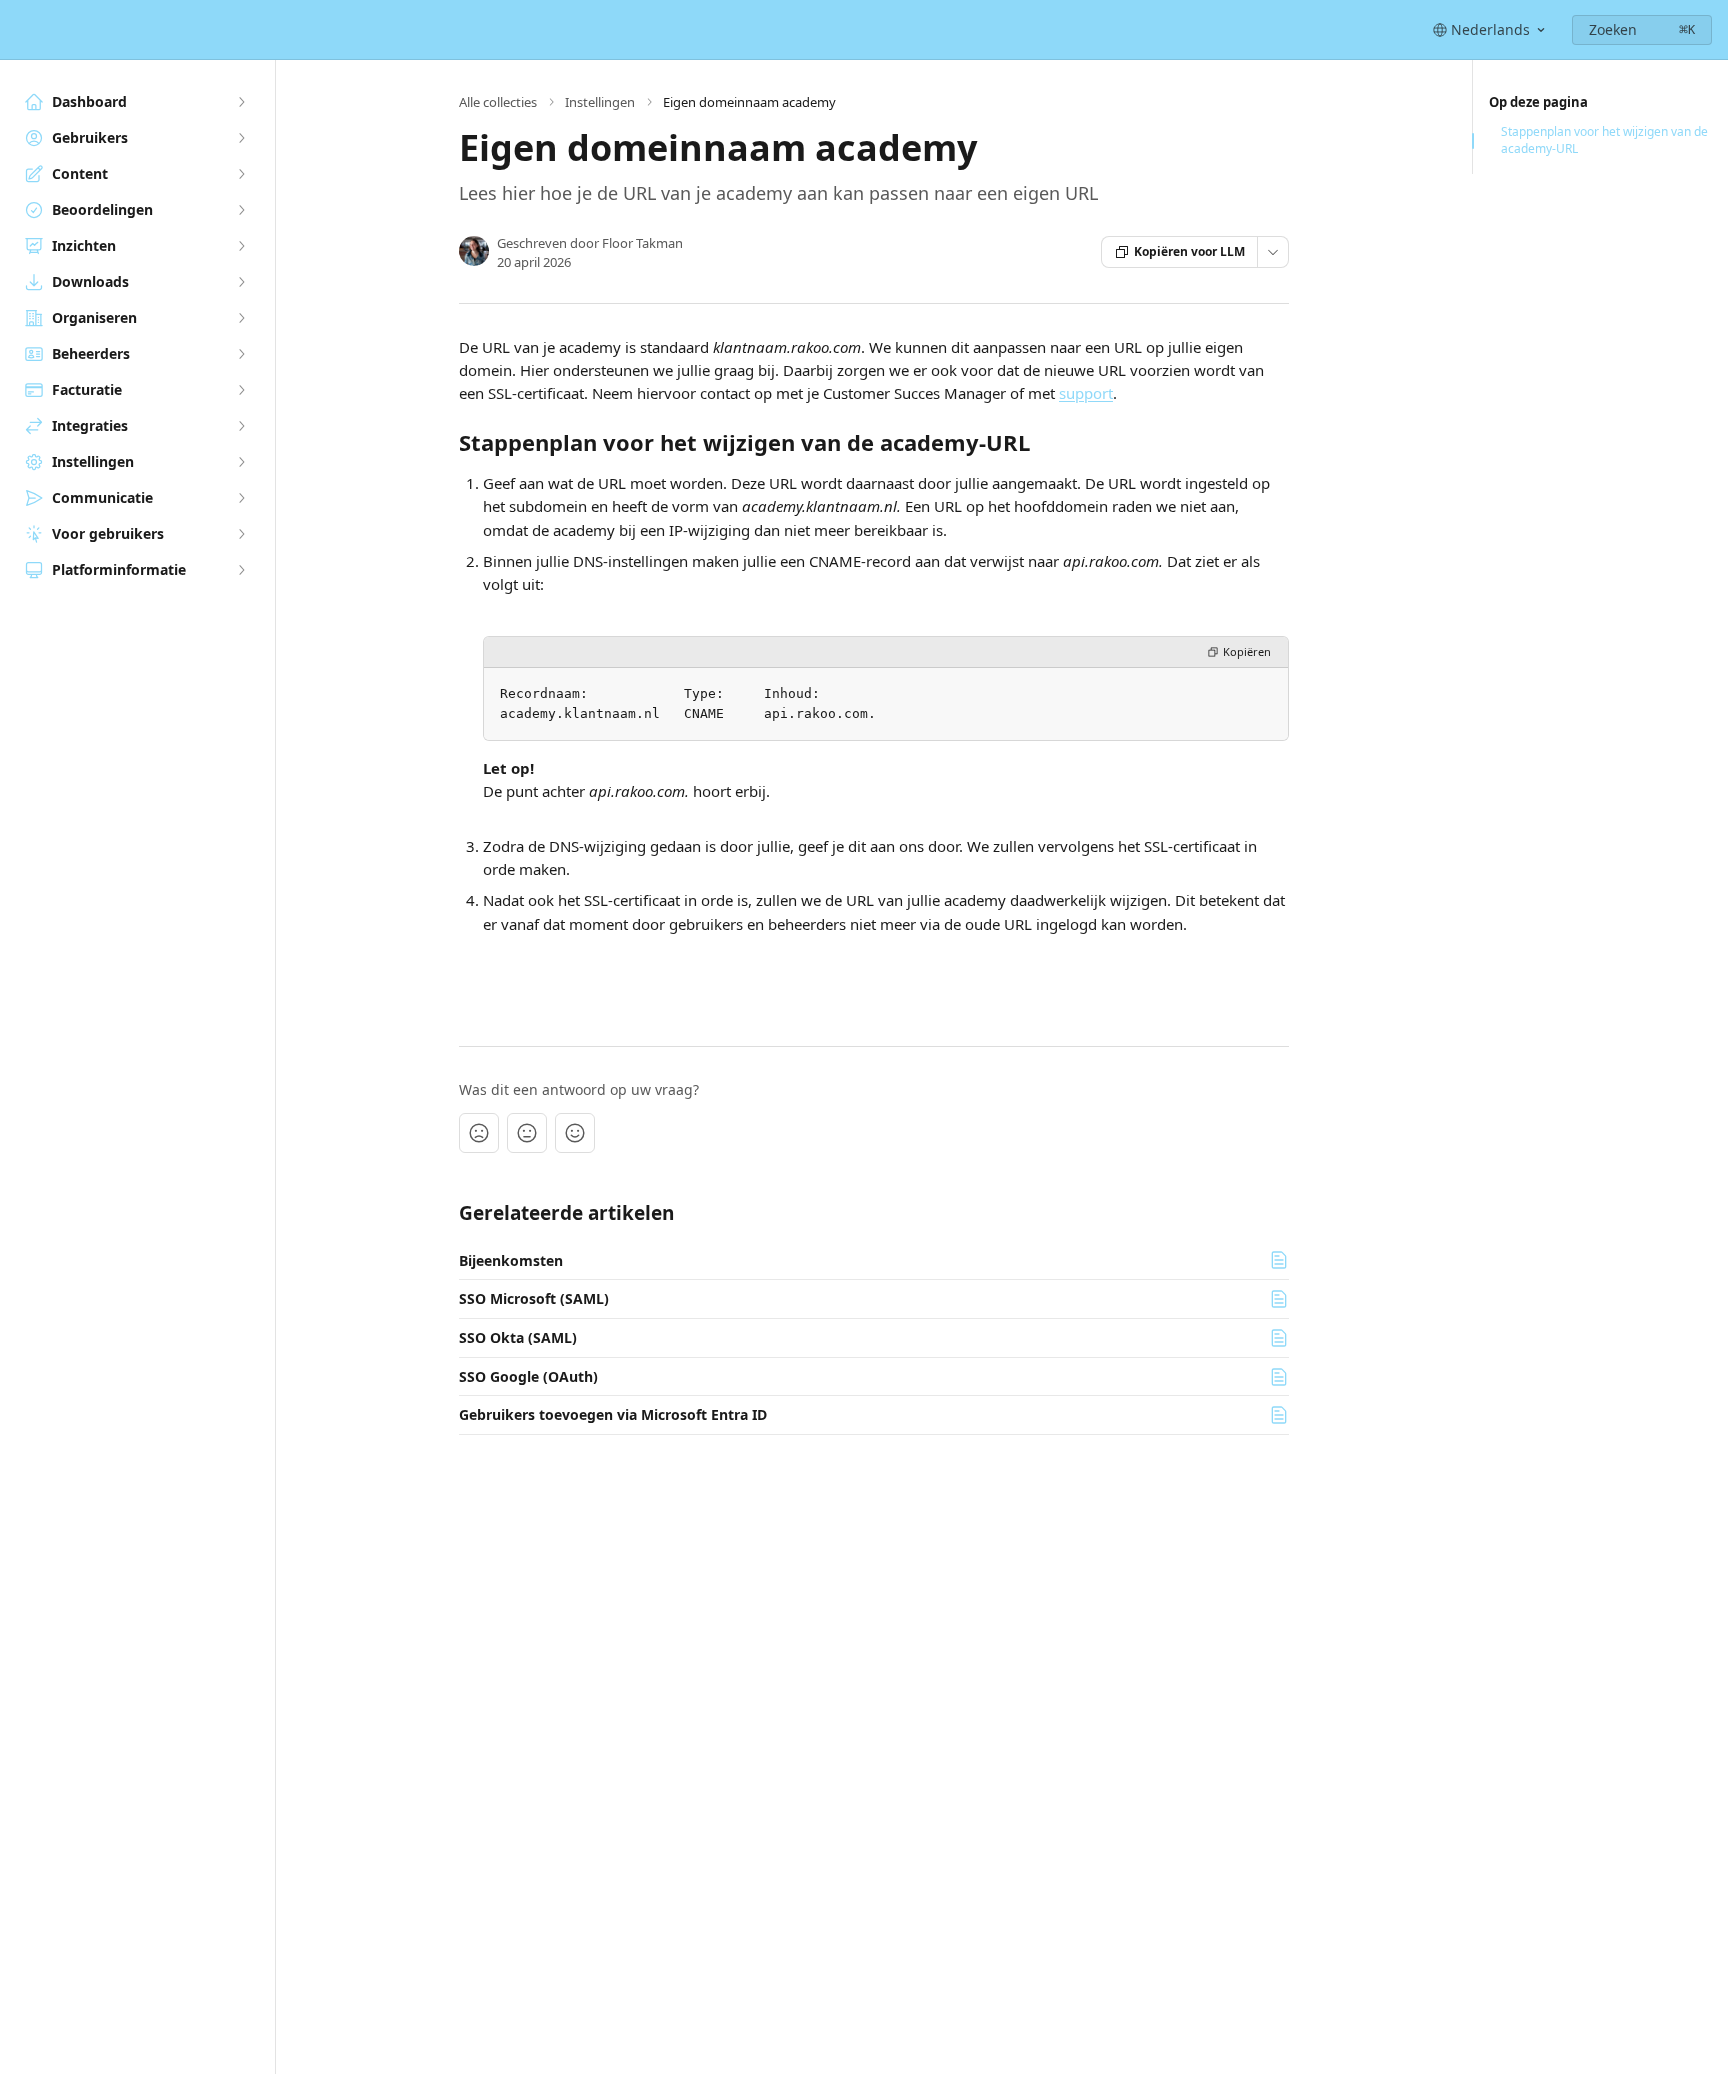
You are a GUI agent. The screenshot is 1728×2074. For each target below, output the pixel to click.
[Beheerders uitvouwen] (241, 354)
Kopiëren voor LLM (1189, 251)
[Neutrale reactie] (527, 1133)
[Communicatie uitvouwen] (241, 498)
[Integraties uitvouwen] (241, 426)
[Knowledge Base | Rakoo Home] (20, 30)
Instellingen (600, 102)
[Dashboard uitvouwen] (241, 102)
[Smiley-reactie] (575, 1133)
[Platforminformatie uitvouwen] (241, 570)
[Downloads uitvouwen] (241, 282)
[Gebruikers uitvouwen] (241, 138)
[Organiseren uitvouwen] (241, 318)
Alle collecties (498, 102)
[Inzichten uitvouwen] (241, 246)
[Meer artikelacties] (1273, 252)
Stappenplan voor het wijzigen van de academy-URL (1604, 140)
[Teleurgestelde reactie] (479, 1133)
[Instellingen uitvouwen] (241, 462)
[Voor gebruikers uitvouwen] (241, 534)
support (1086, 393)
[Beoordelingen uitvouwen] (241, 210)
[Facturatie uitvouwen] (241, 390)
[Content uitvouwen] (241, 174)
